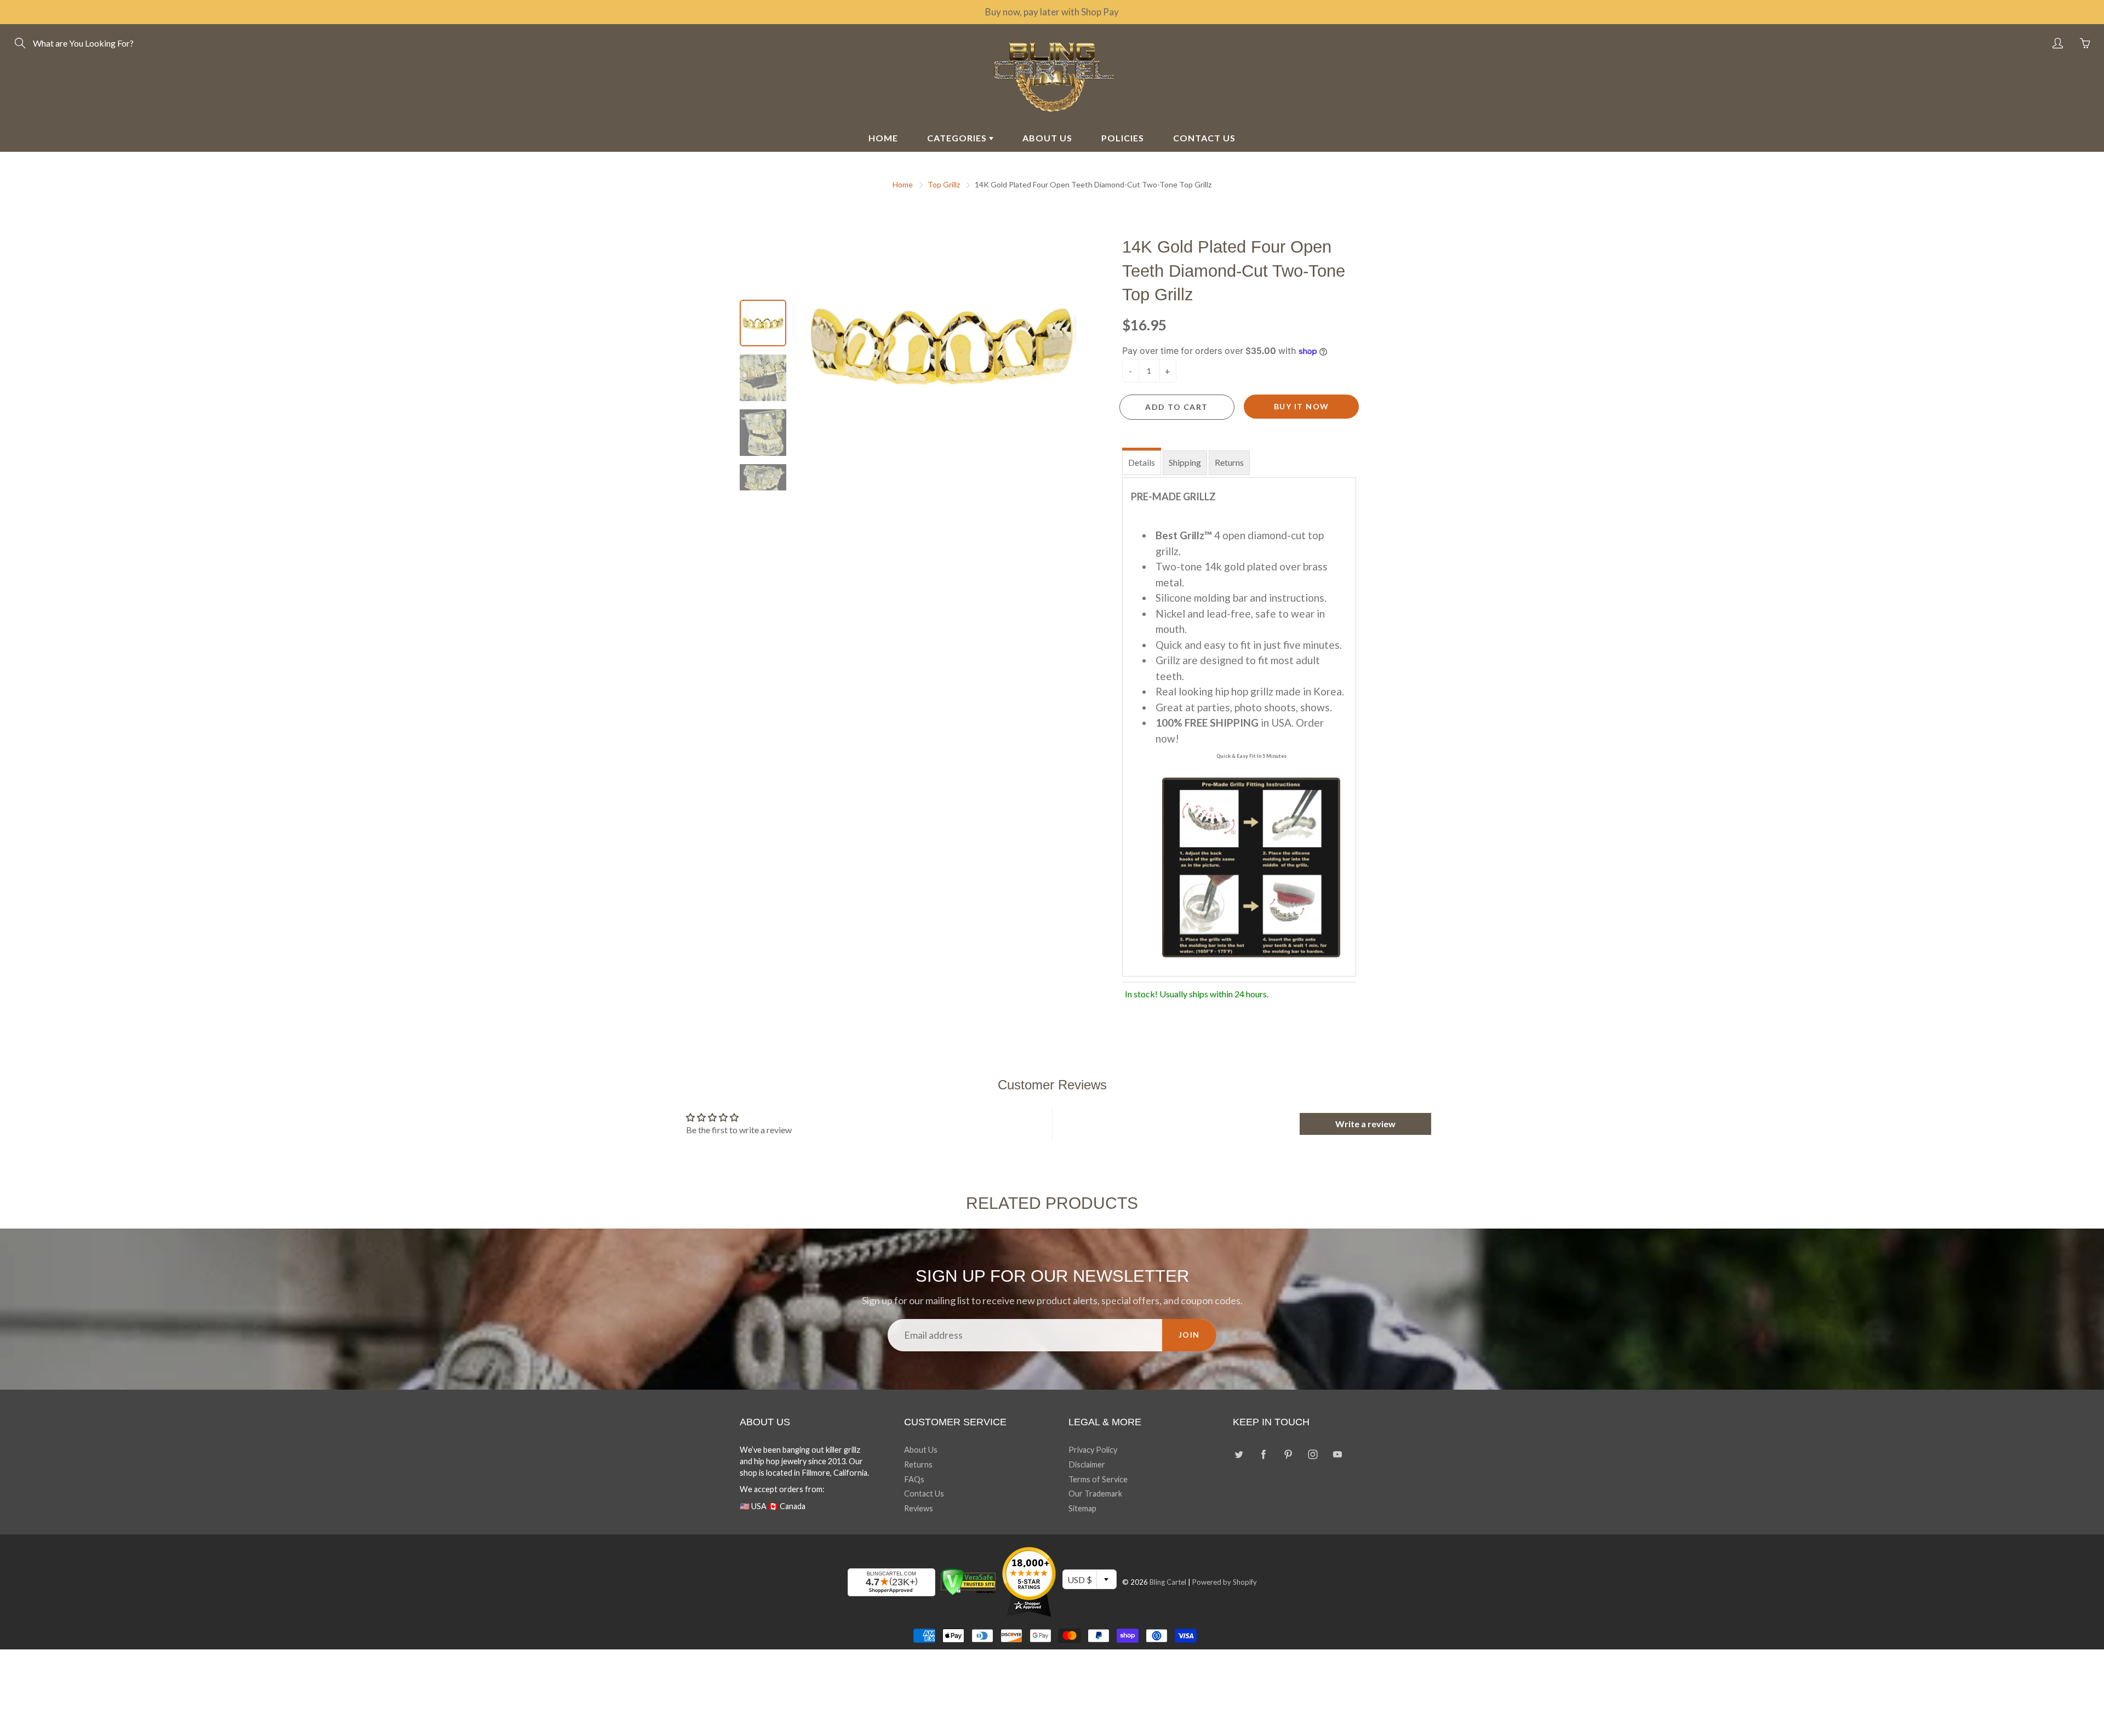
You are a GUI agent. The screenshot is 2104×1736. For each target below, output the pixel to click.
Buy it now (1302, 406)
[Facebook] (1263, 1454)
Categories (958, 138)
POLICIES (1123, 138)
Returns (1229, 462)
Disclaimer (1087, 1464)
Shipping (1185, 462)
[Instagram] (1313, 1454)
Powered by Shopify (1225, 1582)
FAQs (914, 1479)
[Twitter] (1239, 1454)
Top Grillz (944, 184)
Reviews (919, 1508)
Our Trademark (1095, 1494)
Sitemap (1082, 1508)
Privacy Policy (1093, 1450)
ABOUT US (1047, 138)
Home (903, 184)
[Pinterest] (1288, 1454)
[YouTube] (1337, 1454)
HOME (883, 138)
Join (1189, 1335)
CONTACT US (1204, 138)
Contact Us (924, 1494)
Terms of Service (1098, 1479)
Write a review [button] (1365, 1124)
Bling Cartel (1168, 1582)
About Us (921, 1450)
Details (1142, 462)
